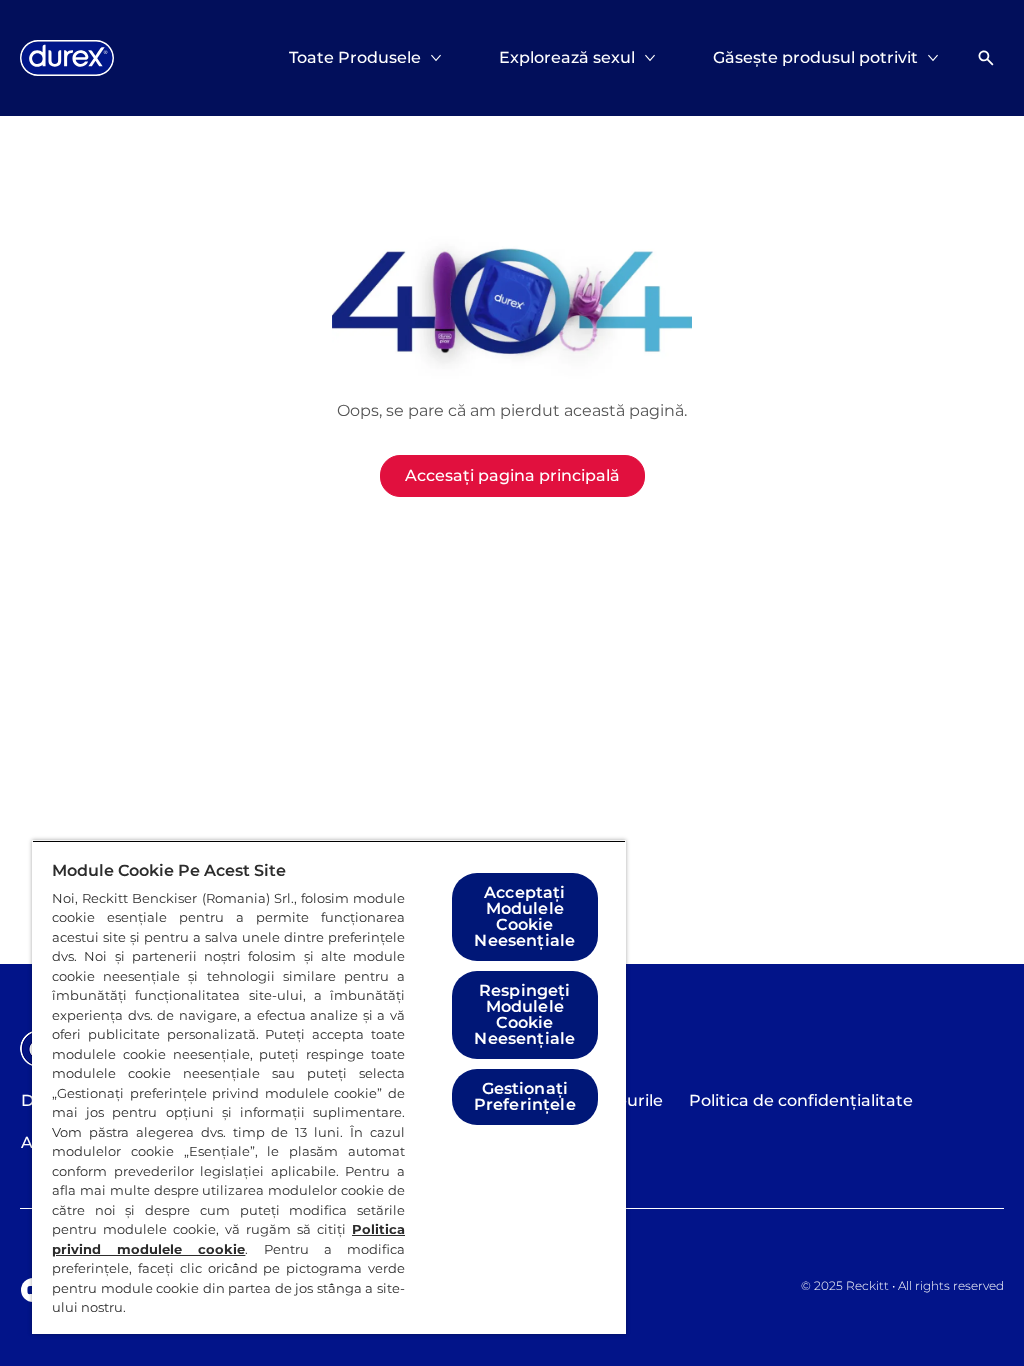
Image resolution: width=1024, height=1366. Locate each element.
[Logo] (67, 58)
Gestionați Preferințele (525, 1096)
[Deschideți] (986, 58)
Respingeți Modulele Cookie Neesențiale (524, 1014)
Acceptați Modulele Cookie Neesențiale (524, 916)
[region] (329, 1087)
